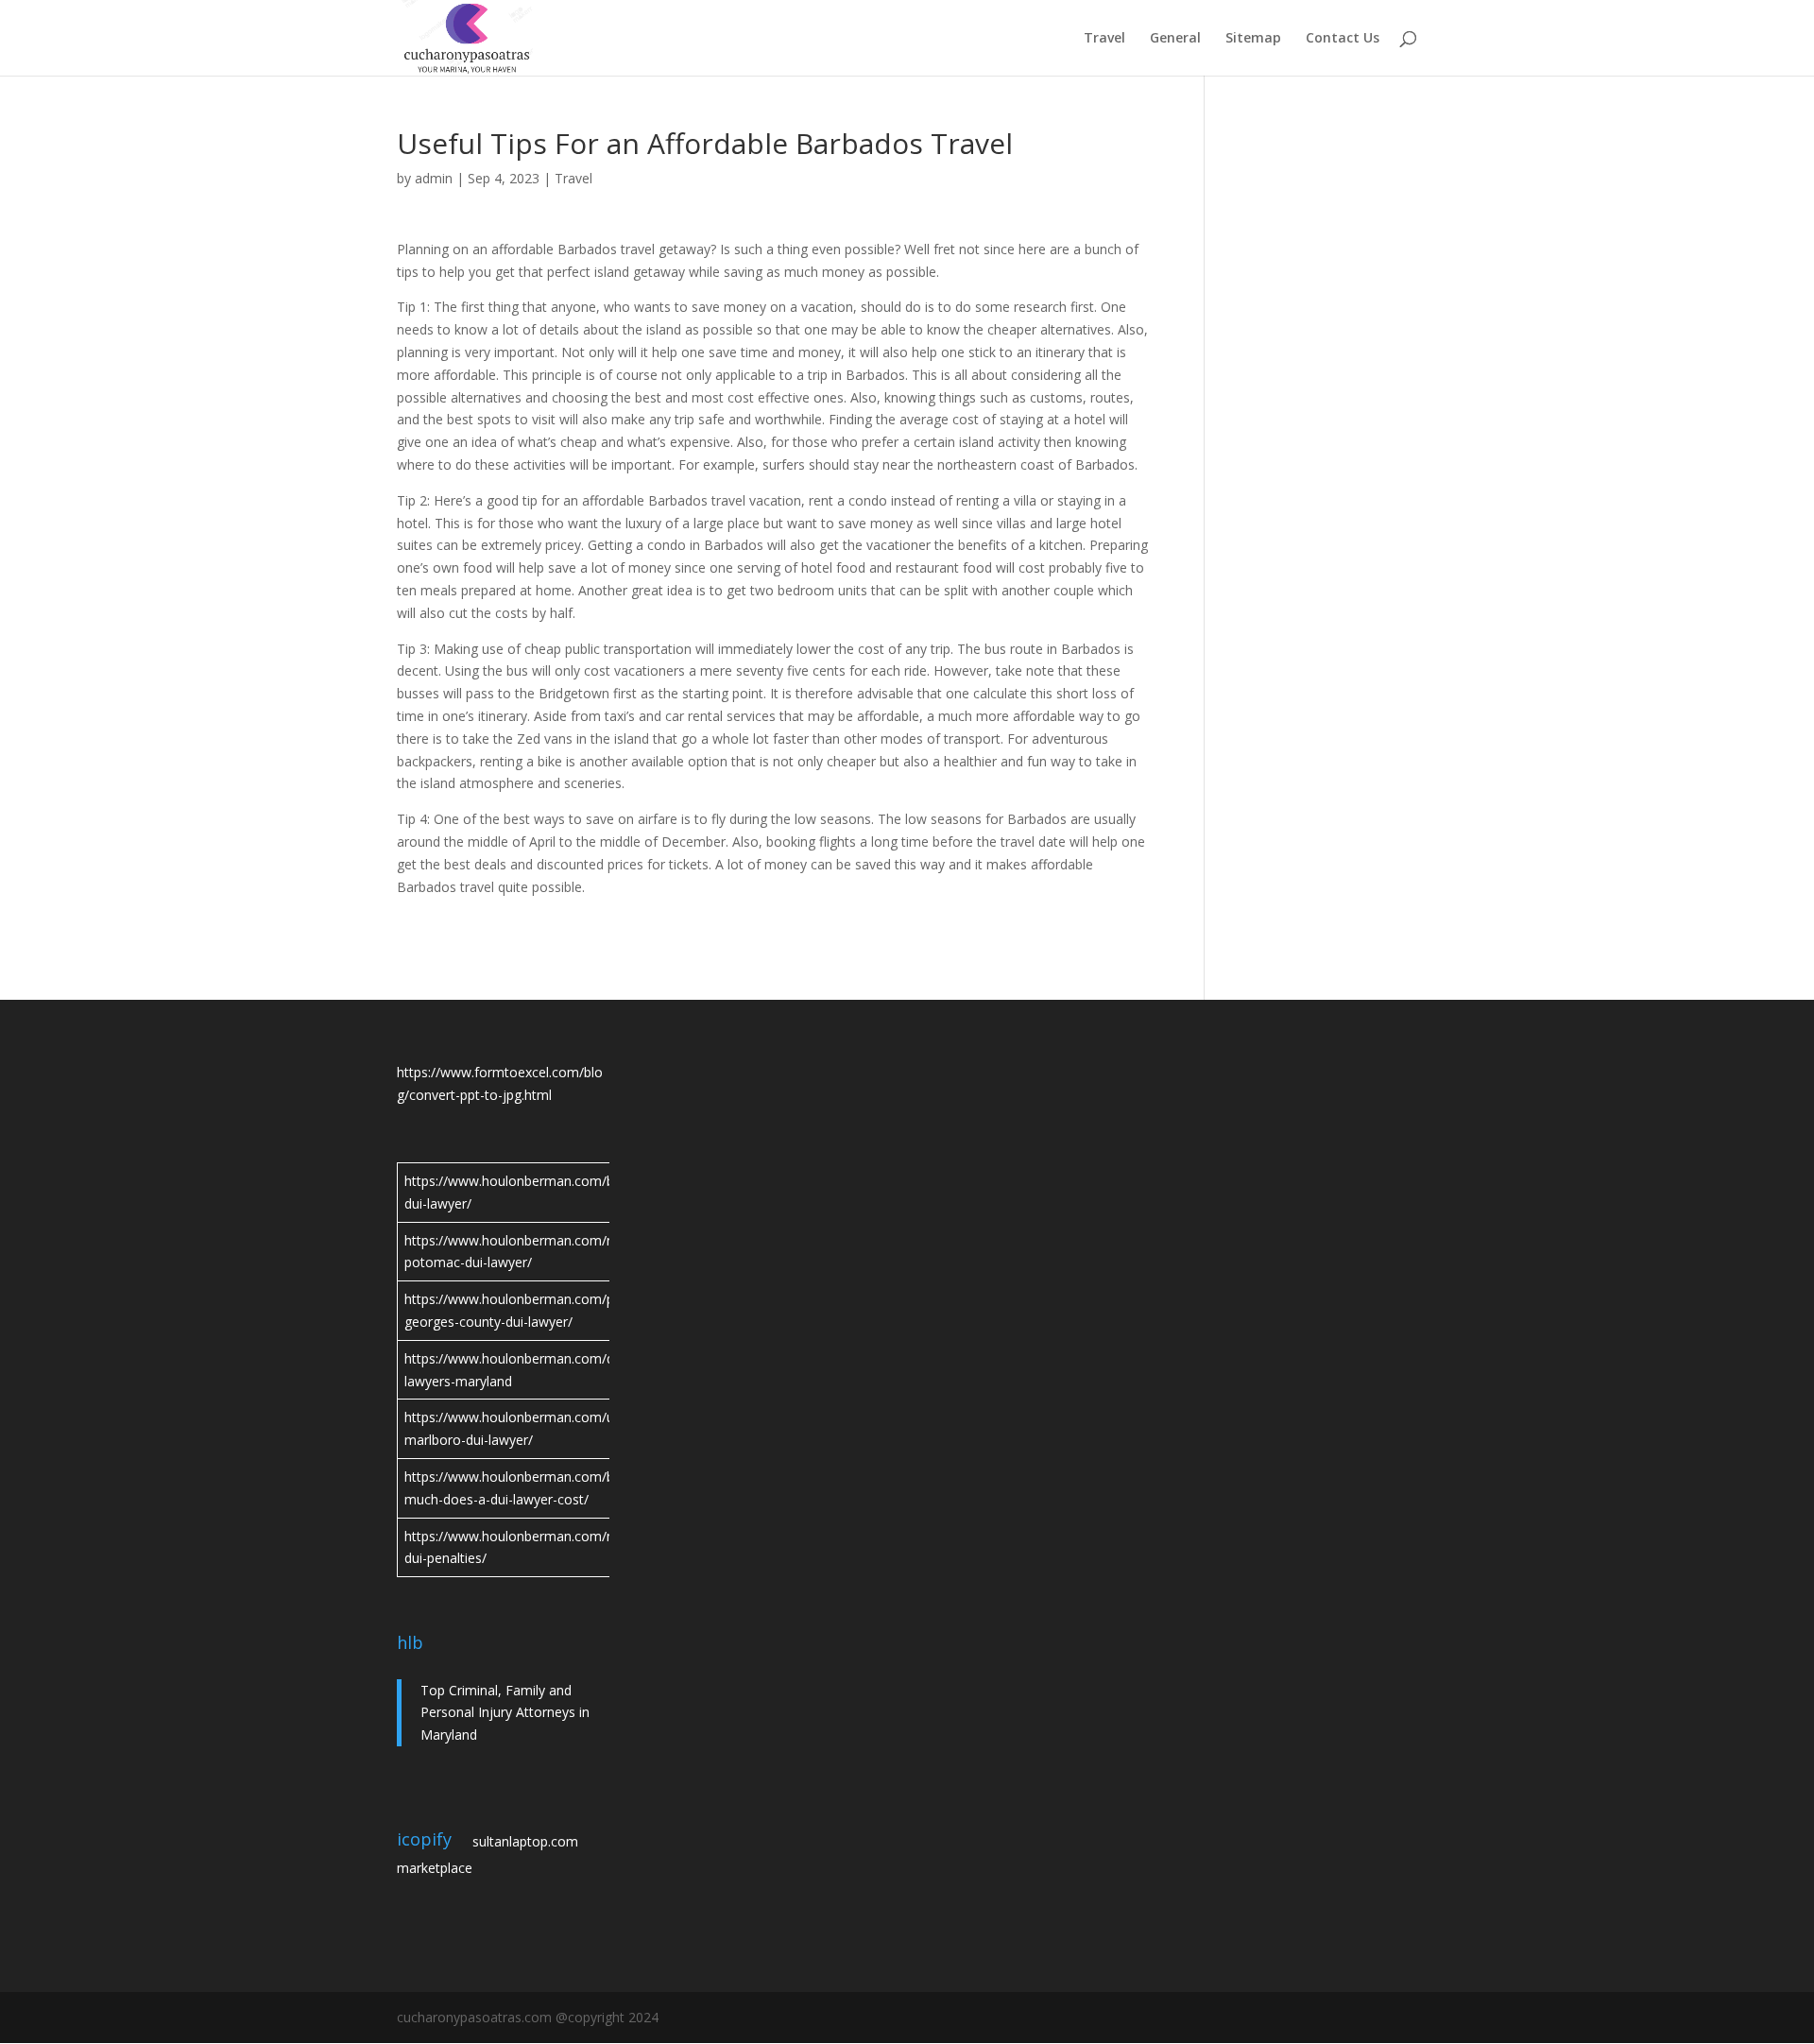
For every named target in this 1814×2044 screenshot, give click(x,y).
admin (434, 178)
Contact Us (1343, 39)
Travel (1104, 39)
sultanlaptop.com (525, 1841)
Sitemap (1253, 39)
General (1175, 39)
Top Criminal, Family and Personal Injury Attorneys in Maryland (505, 1713)
